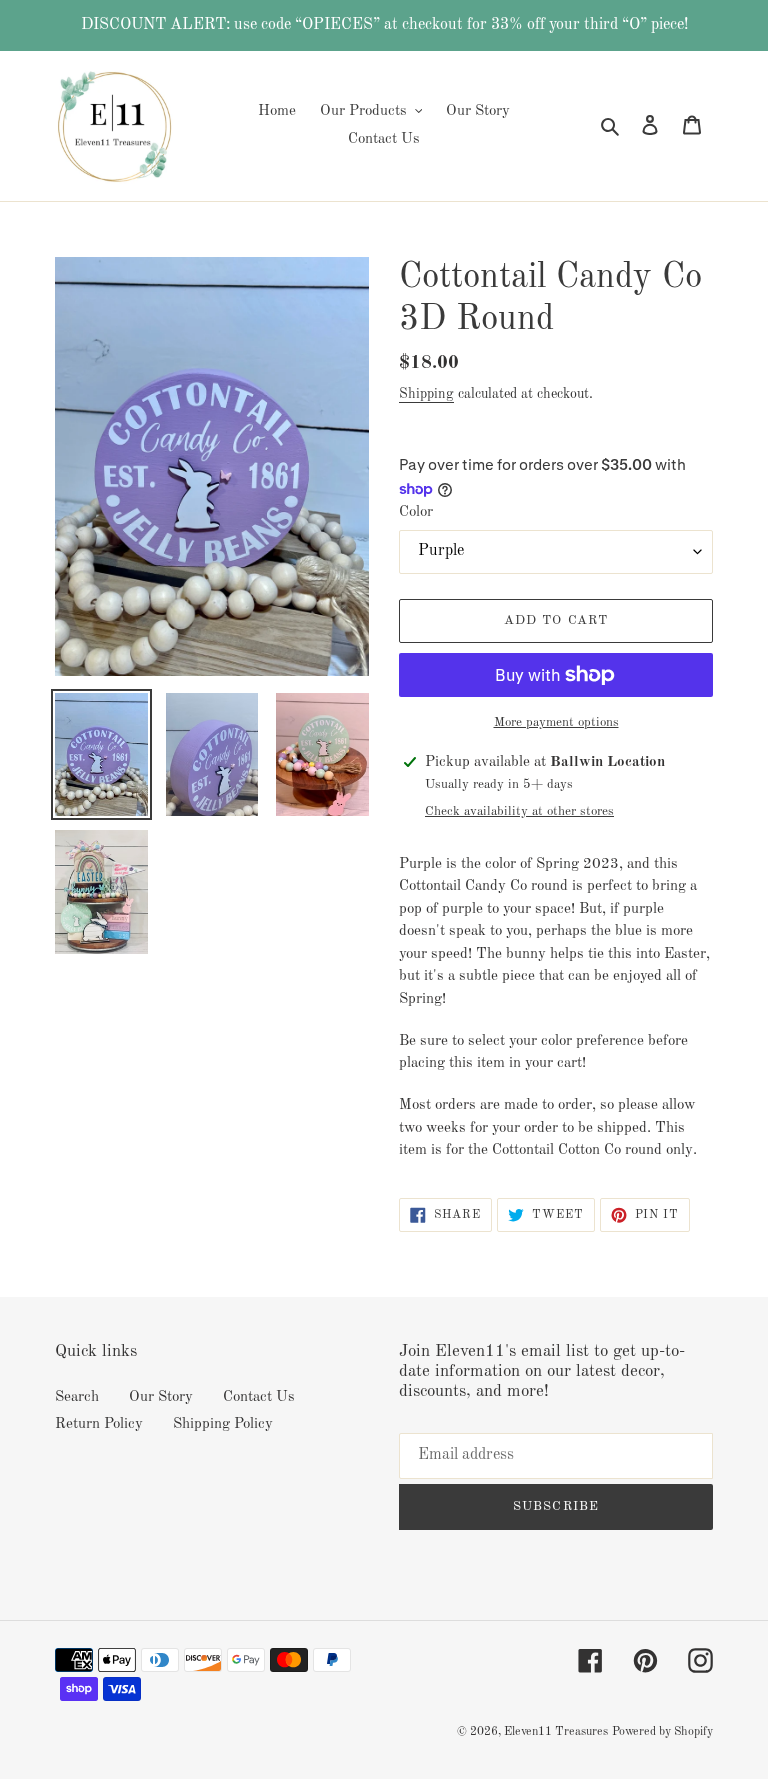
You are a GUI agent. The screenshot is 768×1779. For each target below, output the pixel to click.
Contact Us (259, 1397)
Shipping (426, 394)
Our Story (161, 1397)
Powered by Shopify (662, 1732)
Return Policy (99, 1424)
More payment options (556, 722)
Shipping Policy (223, 1424)
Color (416, 512)
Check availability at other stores (519, 811)
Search (77, 1397)
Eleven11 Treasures (556, 1732)
